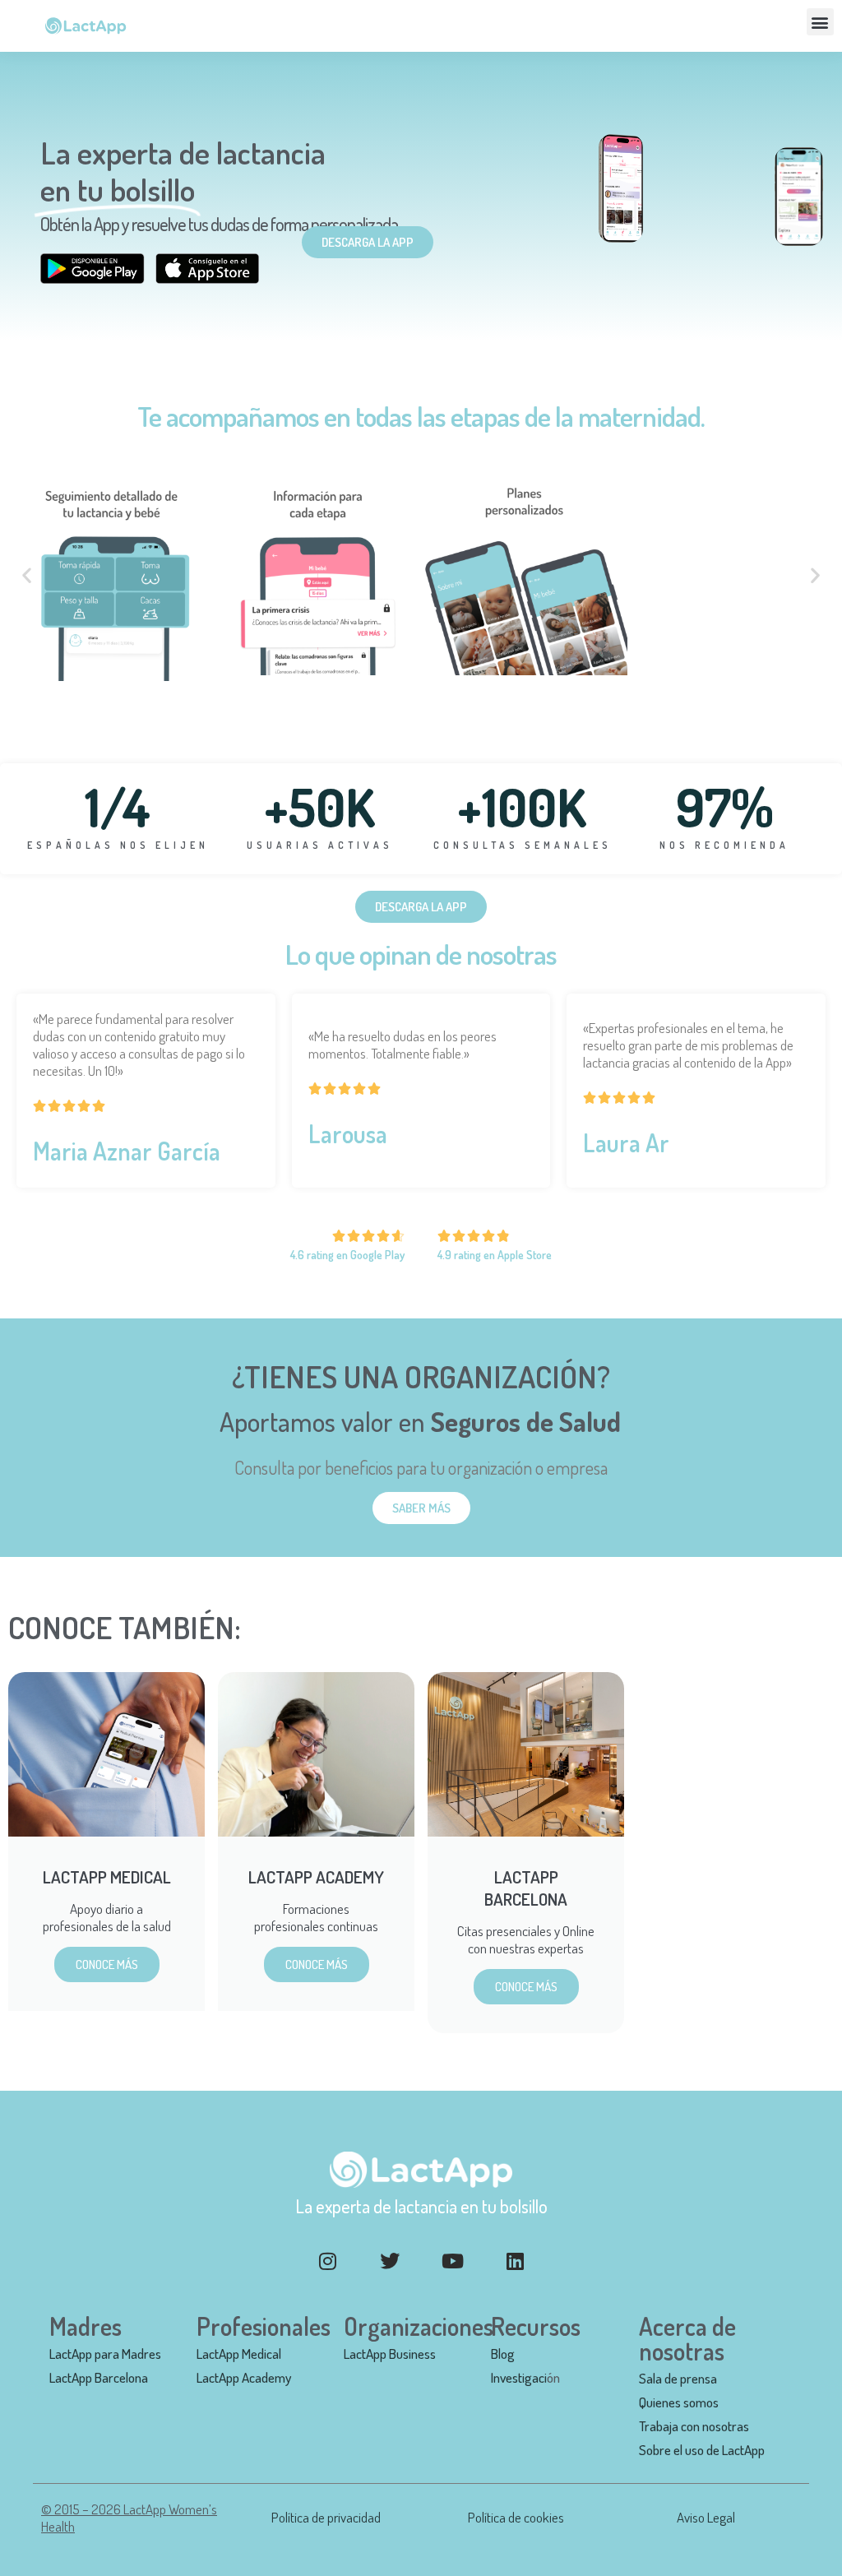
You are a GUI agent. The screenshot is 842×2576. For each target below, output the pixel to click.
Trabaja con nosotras (694, 2426)
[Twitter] (390, 2261)
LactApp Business (390, 2354)
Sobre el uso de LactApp (702, 2450)
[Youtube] (452, 2261)
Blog (503, 2354)
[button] (820, 22)
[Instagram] (327, 2261)
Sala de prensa (678, 2378)
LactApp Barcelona (99, 2377)
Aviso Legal (706, 2517)
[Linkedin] (515, 2261)
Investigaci (519, 2377)
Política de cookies (516, 2517)
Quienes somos (679, 2402)
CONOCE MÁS (107, 1964)
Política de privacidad (326, 2517)
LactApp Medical (239, 2354)
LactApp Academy (244, 2377)
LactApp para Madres (105, 2354)
